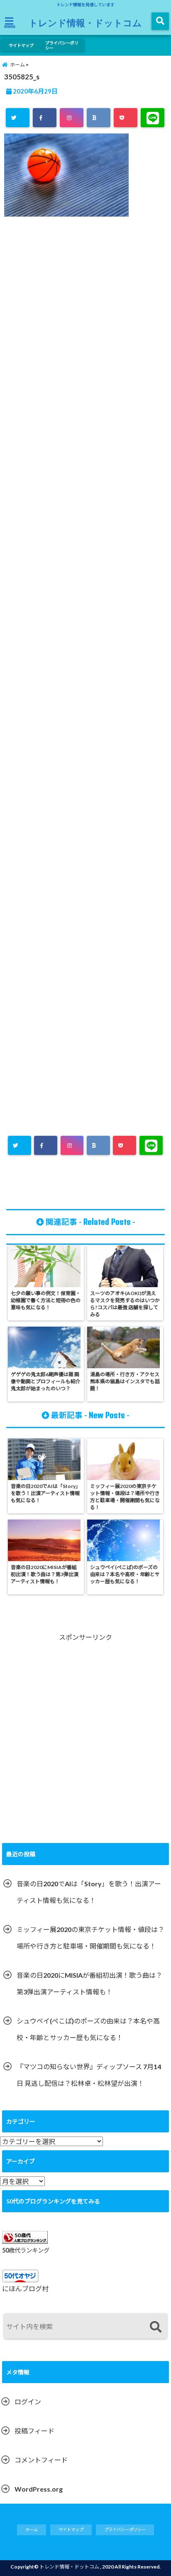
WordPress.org (39, 2489)
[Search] (155, 2327)
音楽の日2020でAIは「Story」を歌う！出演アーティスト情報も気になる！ (89, 1892)
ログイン (28, 2402)
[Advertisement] (85, 588)
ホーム (32, 2529)
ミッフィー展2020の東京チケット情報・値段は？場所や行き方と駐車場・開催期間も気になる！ (90, 1938)
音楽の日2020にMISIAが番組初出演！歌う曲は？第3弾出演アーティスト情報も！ (89, 1983)
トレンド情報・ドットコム (85, 22)
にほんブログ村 (25, 2289)
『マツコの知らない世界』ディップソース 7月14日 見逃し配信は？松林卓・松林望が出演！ (89, 2075)
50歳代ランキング (26, 2250)
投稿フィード (34, 2431)
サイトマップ (21, 45)
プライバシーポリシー (62, 45)
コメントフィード (41, 2460)
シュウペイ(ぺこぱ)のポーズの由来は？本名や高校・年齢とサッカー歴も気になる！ (88, 2029)
